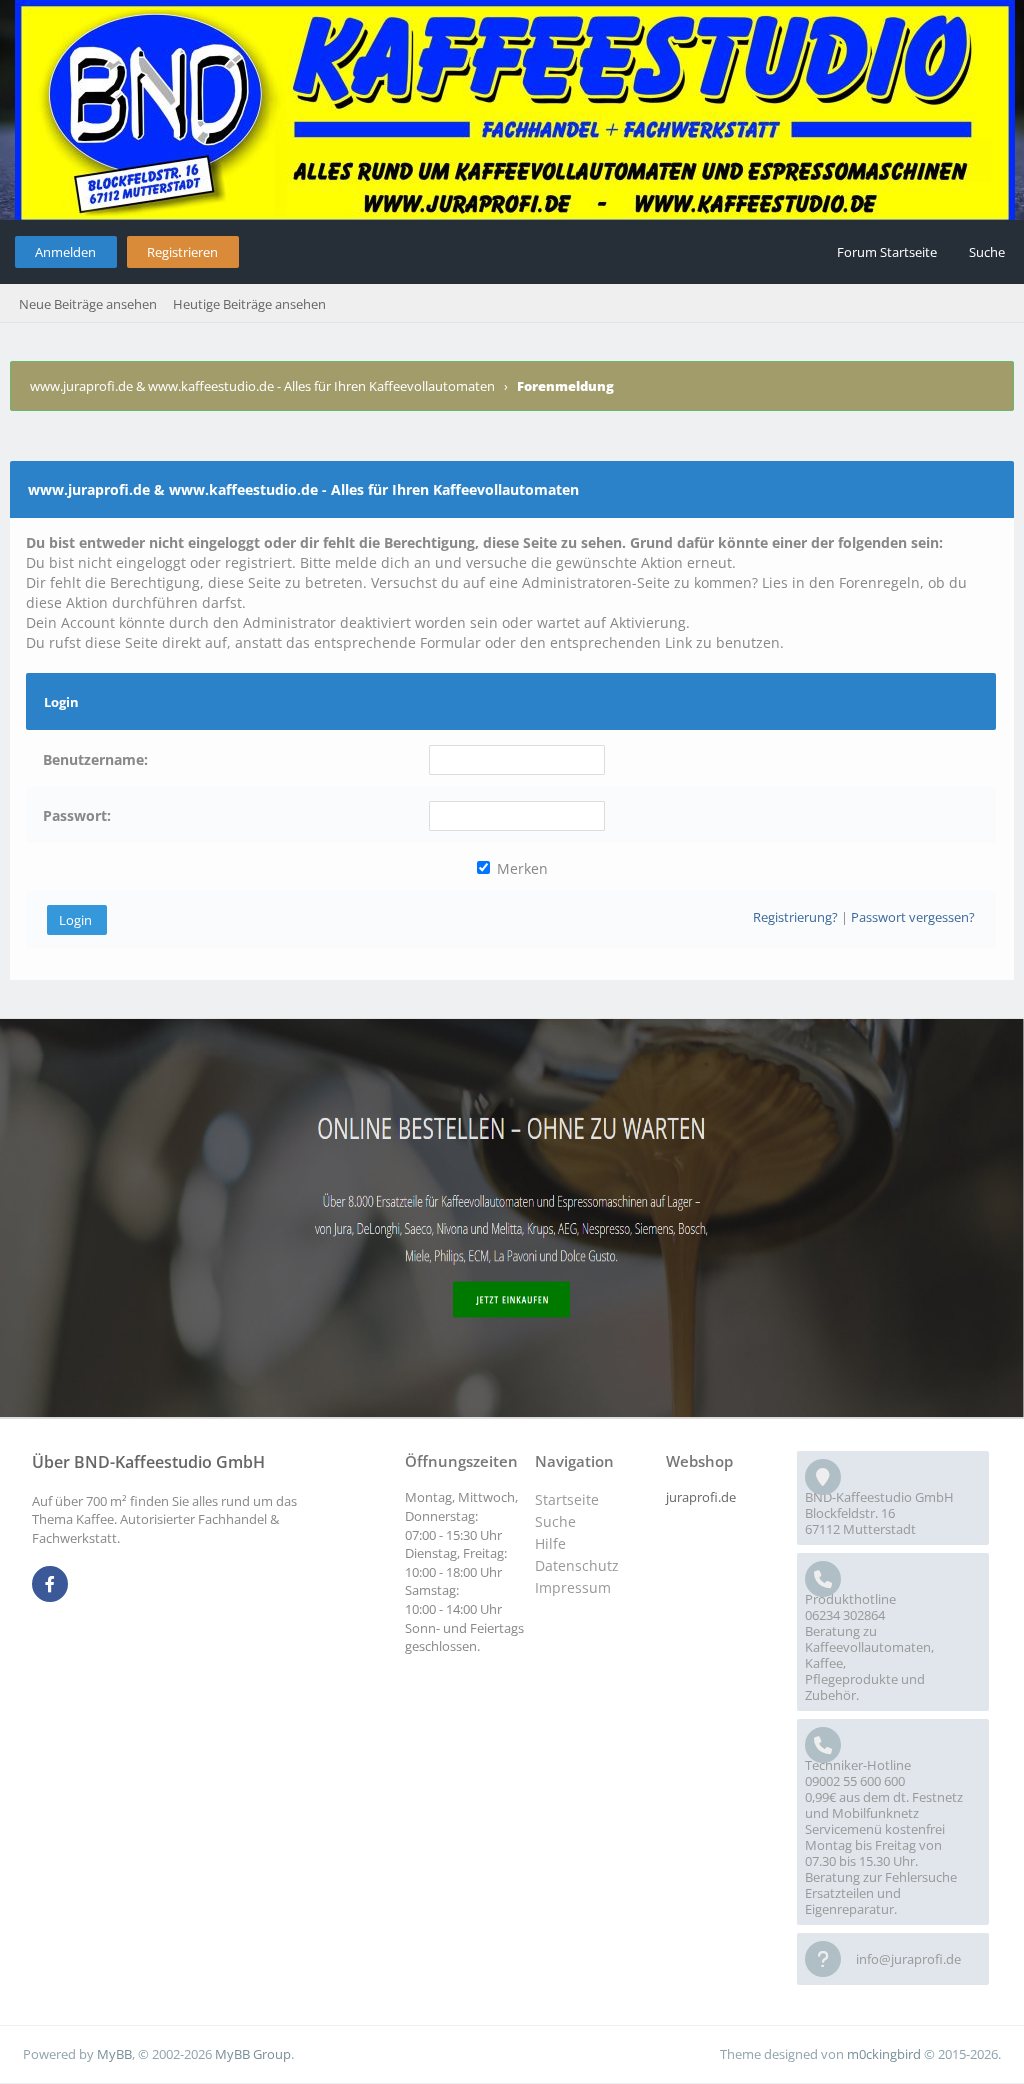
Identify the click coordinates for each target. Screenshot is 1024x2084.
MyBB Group (253, 2054)
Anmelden (65, 252)
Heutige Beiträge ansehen (249, 304)
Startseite (567, 1499)
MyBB (114, 2054)
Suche (987, 252)
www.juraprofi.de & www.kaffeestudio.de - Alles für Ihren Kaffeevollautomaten (262, 386)
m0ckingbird (884, 2054)
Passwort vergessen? (913, 917)
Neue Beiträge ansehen (88, 304)
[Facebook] (50, 1585)
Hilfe (550, 1543)
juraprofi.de (701, 1497)
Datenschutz (577, 1565)
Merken (520, 868)
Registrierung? (795, 917)
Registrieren (182, 252)
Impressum (573, 1587)
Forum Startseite (887, 252)
